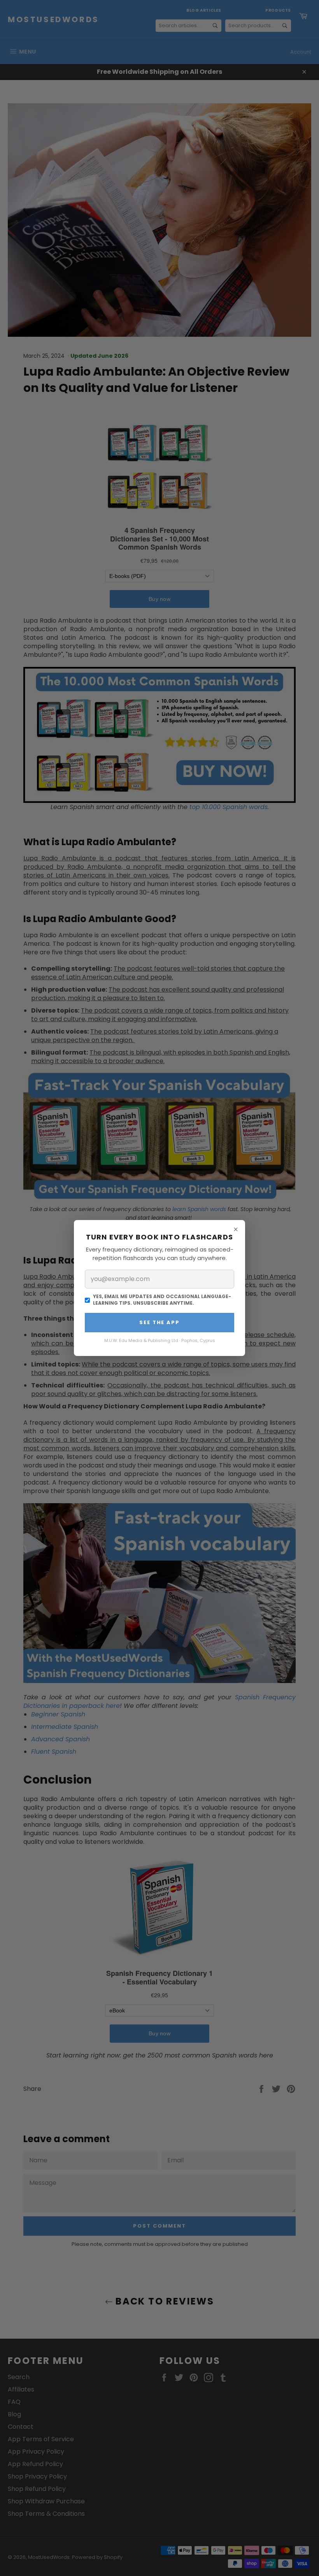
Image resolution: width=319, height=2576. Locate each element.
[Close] (236, 1229)
